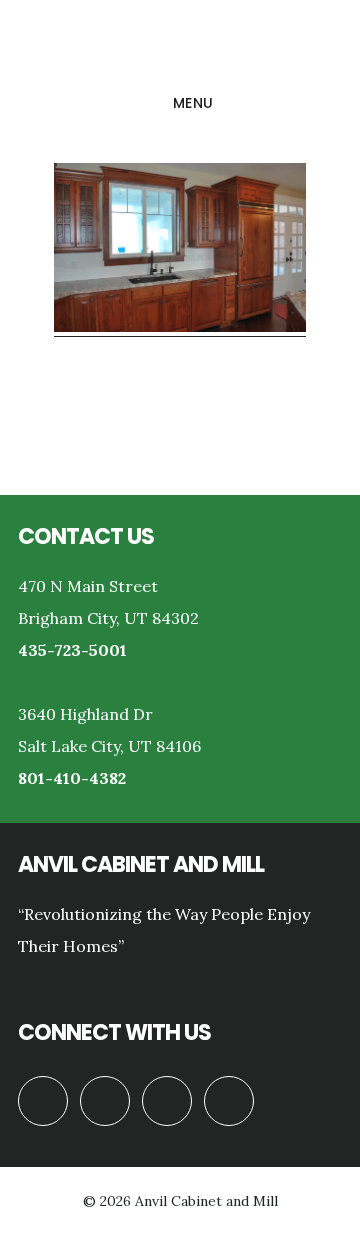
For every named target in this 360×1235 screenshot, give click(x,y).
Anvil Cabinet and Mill (180, 44)
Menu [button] (193, 103)
